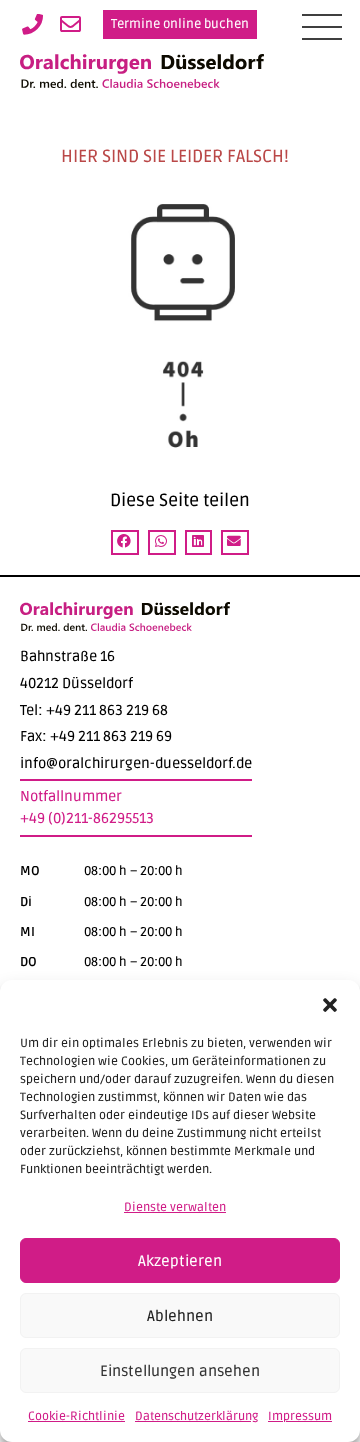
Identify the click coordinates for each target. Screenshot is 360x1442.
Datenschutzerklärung (196, 1416)
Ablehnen (180, 1316)
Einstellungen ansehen (180, 1371)
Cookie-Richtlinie (76, 1416)
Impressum (300, 1416)
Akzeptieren (180, 1261)
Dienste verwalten (175, 1207)
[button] (330, 1005)
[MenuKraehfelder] (322, 27)
